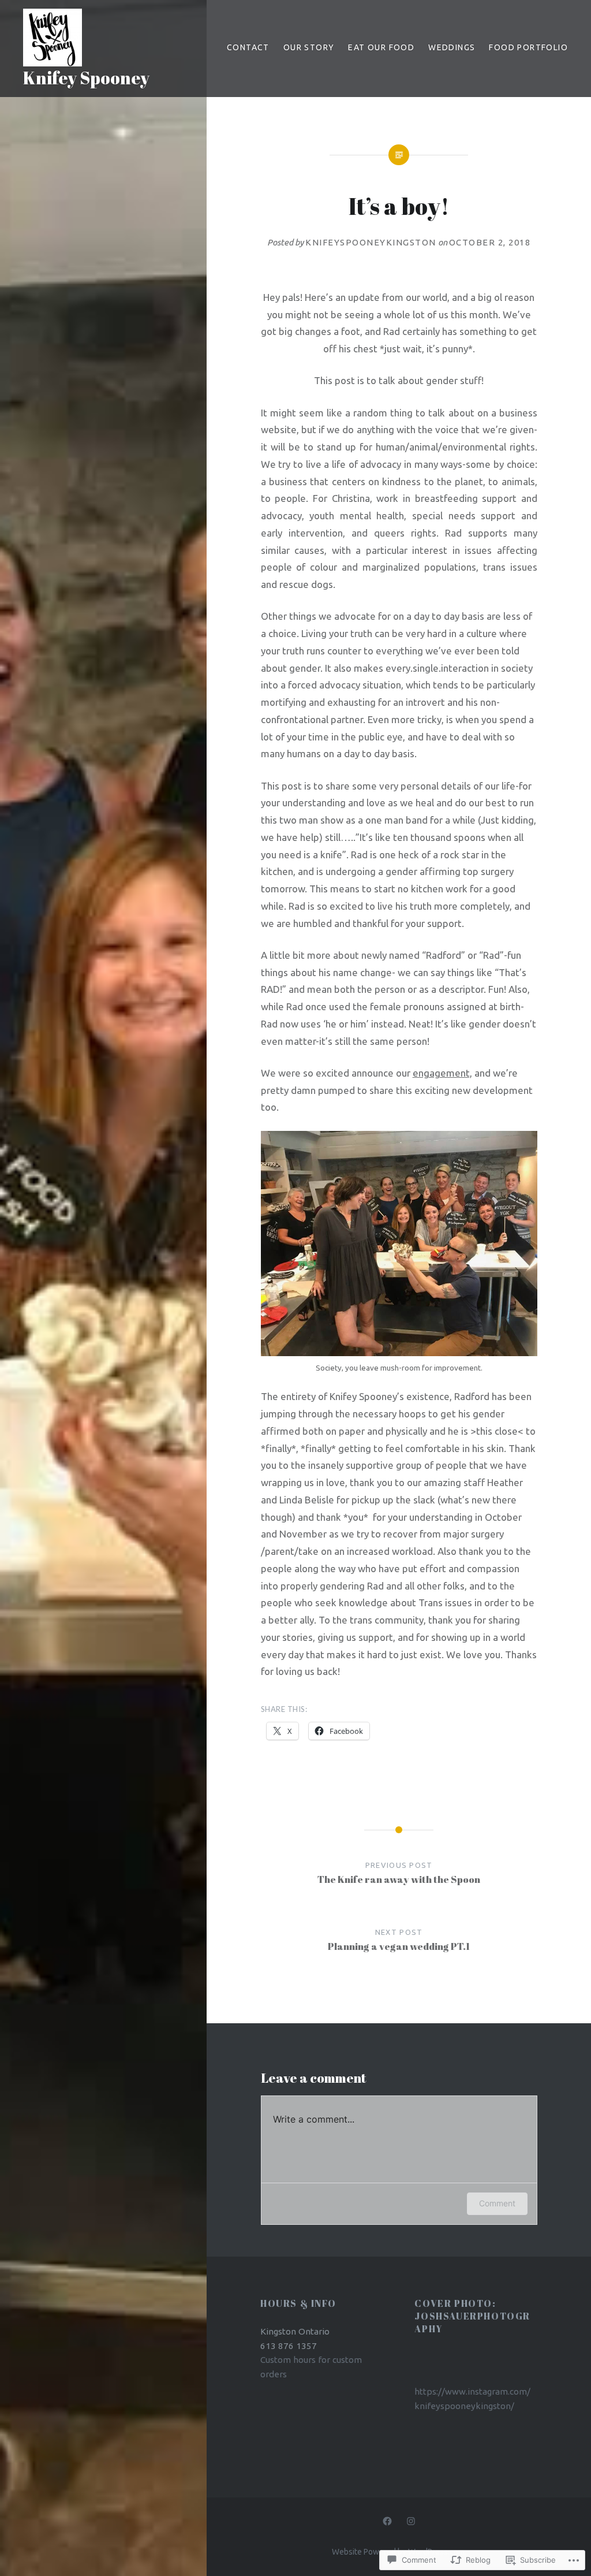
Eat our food (381, 47)
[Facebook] (387, 2521)
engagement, (442, 1073)
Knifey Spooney (86, 78)
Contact (248, 47)
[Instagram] (411, 2521)
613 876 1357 (289, 2346)
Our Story (309, 47)
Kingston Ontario (295, 2331)
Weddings (452, 47)
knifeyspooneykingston (371, 242)
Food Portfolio (528, 47)
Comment (497, 2203)
